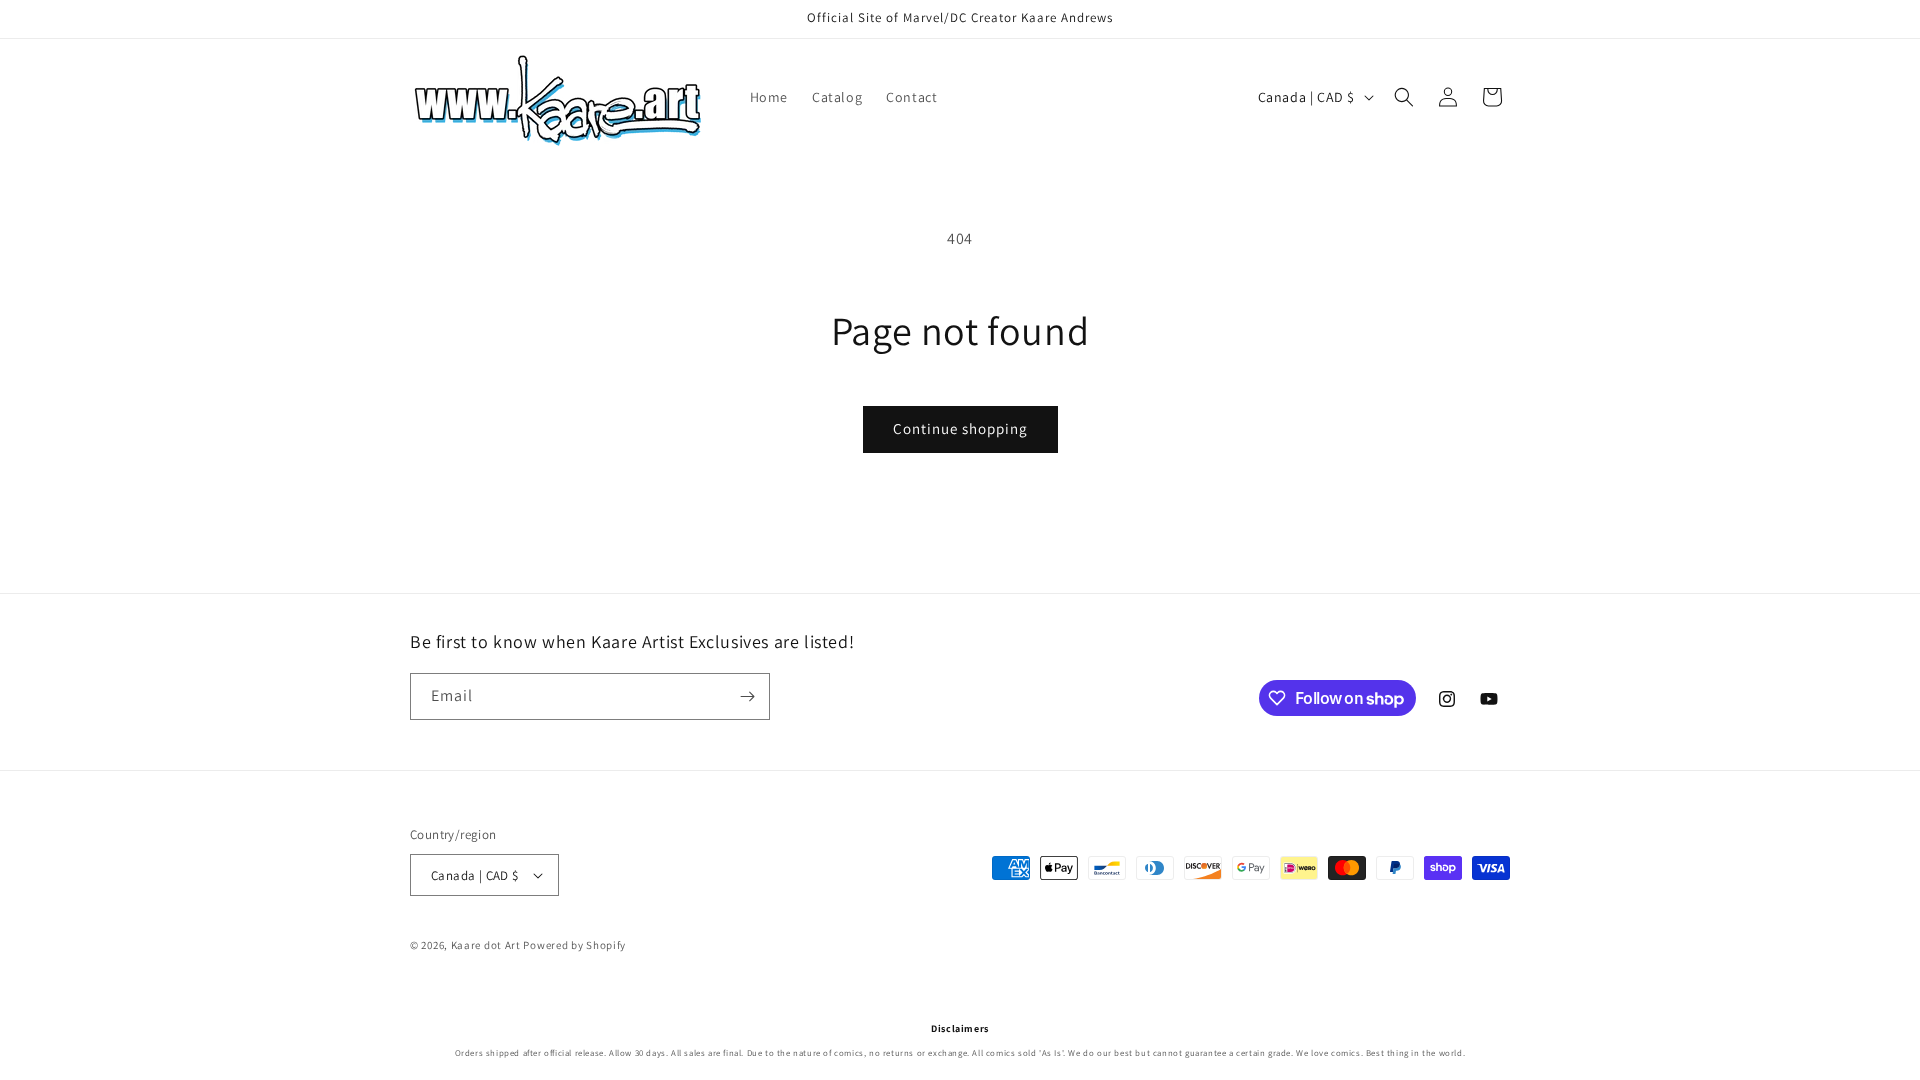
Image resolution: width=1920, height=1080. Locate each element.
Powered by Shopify (574, 945)
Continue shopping (960, 428)
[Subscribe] (747, 696)
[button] (1404, 97)
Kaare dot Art (486, 945)
